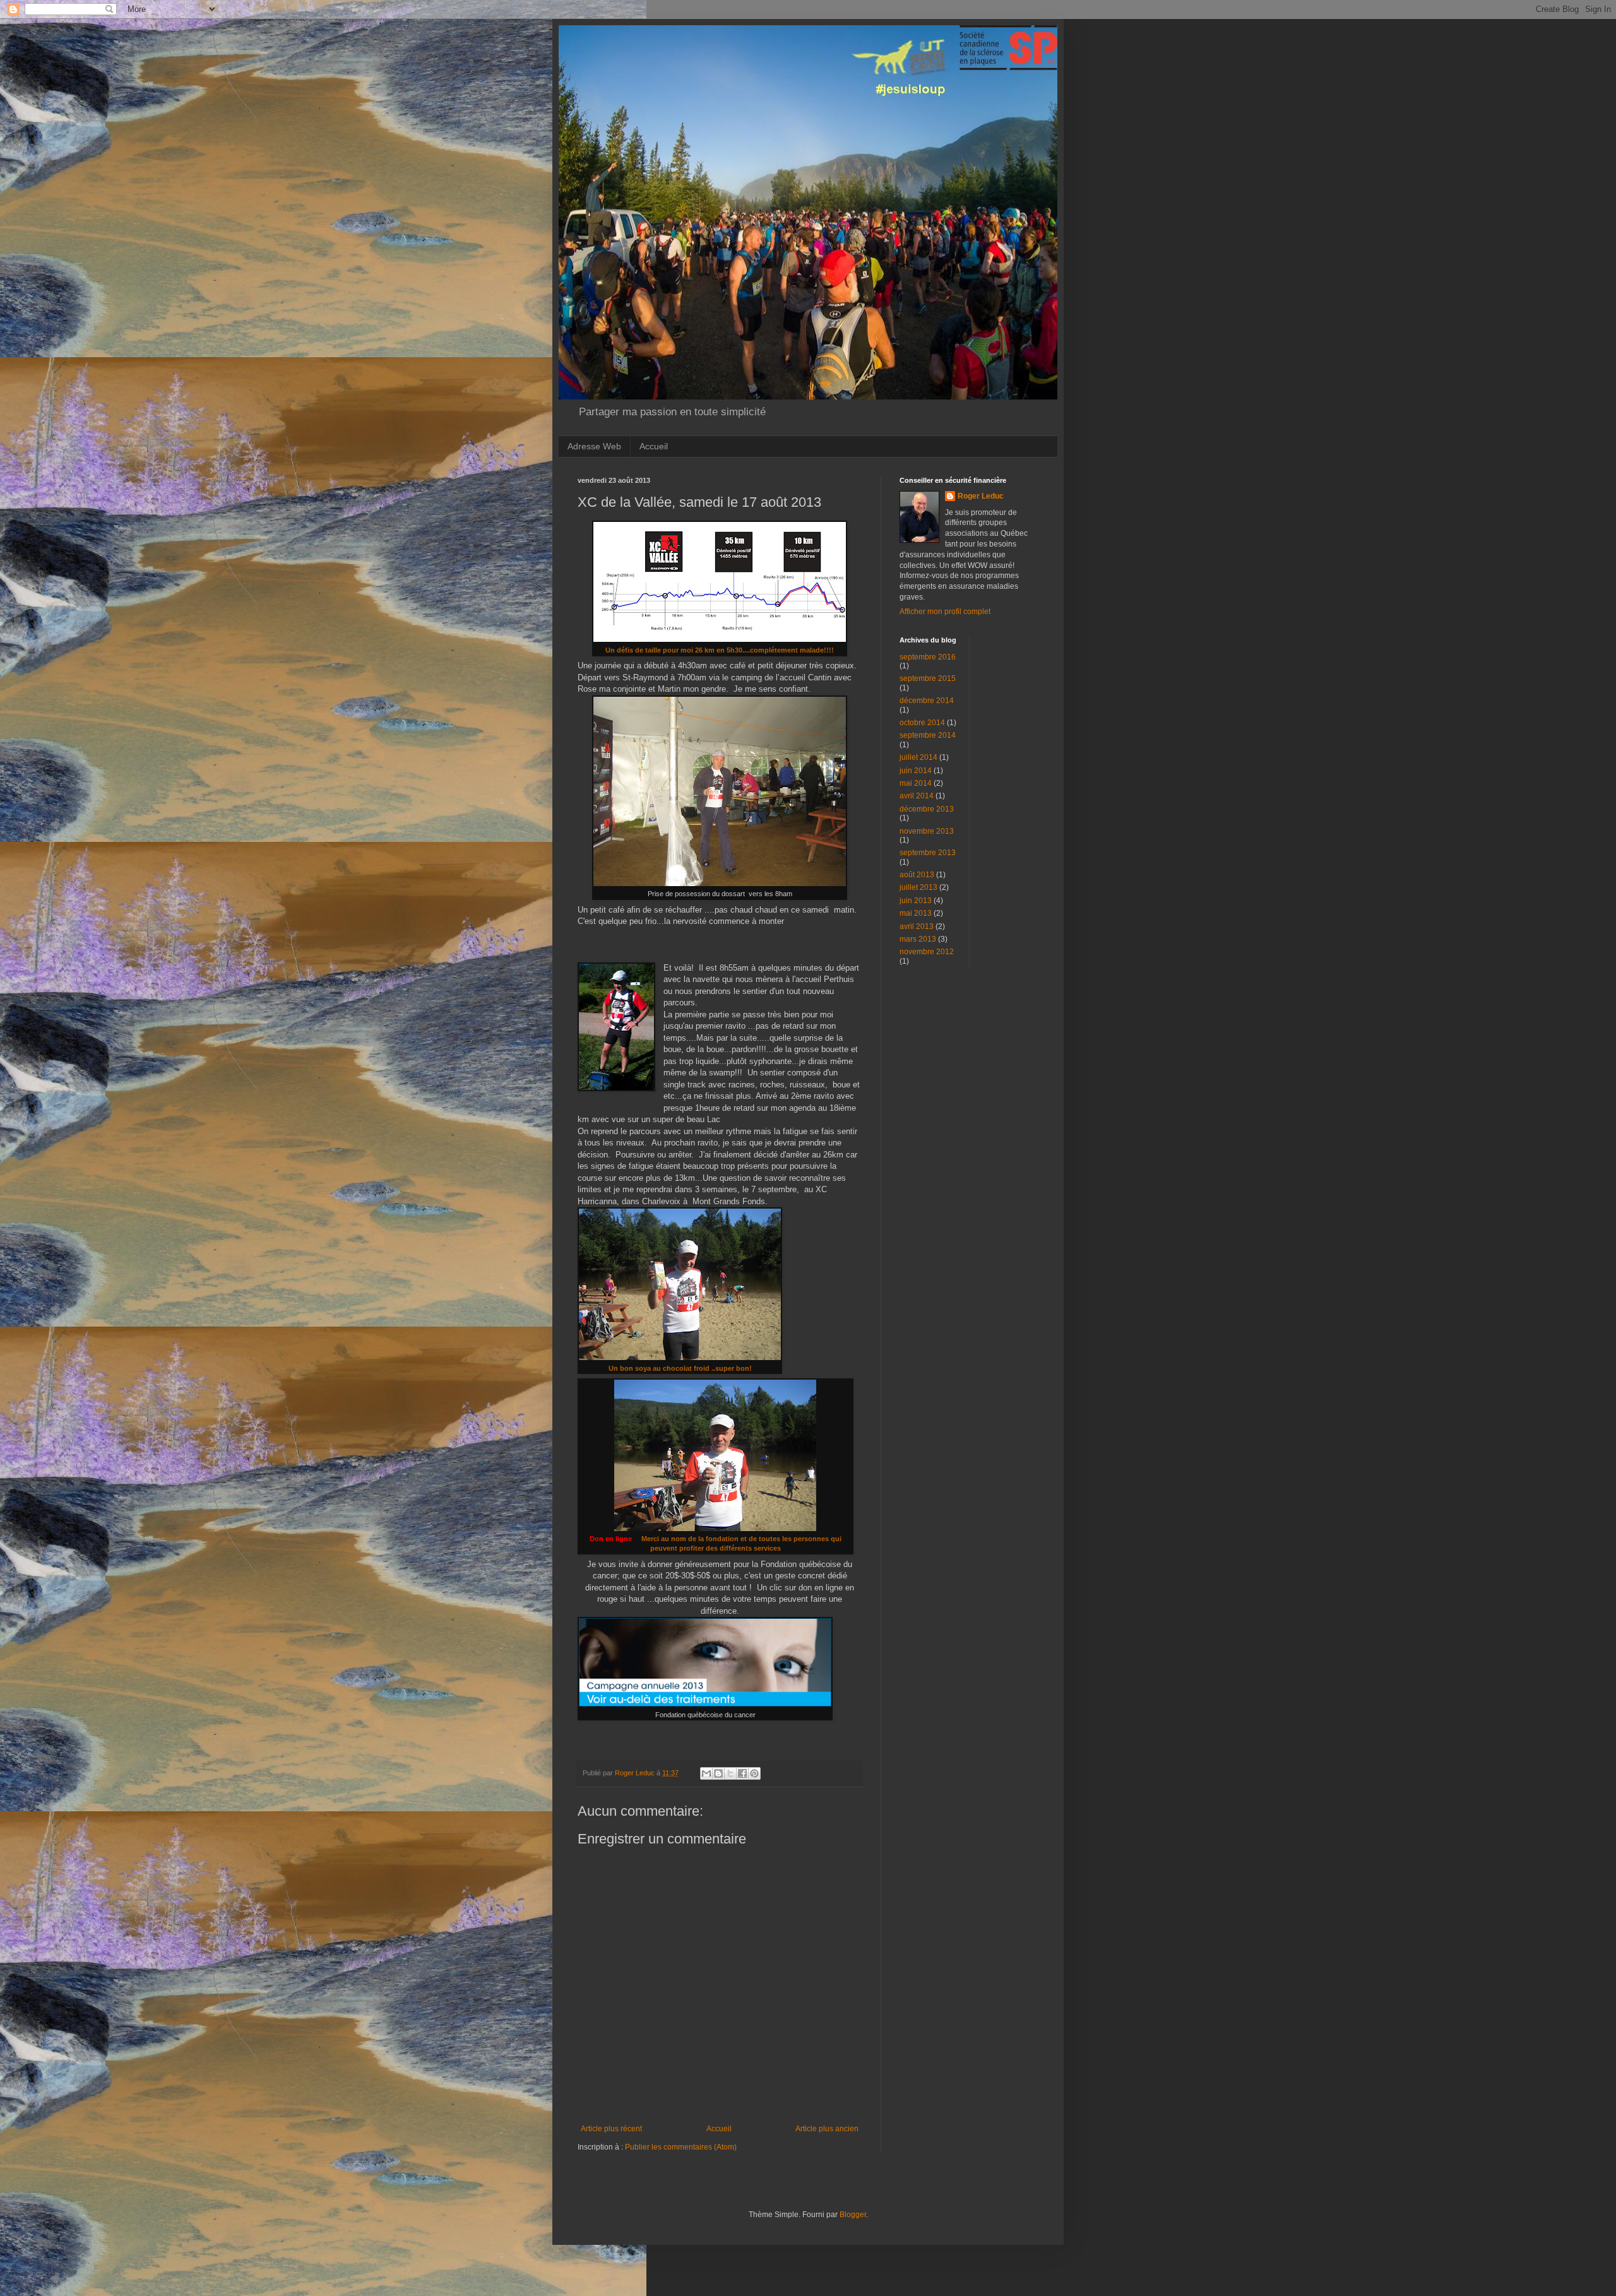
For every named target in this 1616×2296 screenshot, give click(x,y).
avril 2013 (917, 926)
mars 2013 (918, 939)
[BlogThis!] (718, 1773)
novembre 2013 (927, 831)
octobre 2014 (922, 723)
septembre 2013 (928, 853)
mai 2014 (916, 783)
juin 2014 (916, 771)
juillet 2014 (918, 757)
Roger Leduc (981, 496)
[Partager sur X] (730, 1773)
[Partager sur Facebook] (742, 1773)
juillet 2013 (918, 887)
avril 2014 (917, 796)
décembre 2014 (927, 701)
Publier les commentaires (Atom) (681, 2147)
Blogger (853, 2215)
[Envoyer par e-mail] (706, 1773)
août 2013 (917, 875)
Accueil (654, 446)
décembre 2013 (927, 809)
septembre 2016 (928, 657)
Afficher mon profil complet (945, 612)
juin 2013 (916, 901)
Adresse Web (594, 446)
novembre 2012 (927, 952)
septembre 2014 (928, 735)
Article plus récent (611, 2129)
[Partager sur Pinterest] (754, 1773)
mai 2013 (916, 913)
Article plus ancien (827, 2129)
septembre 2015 (928, 678)
